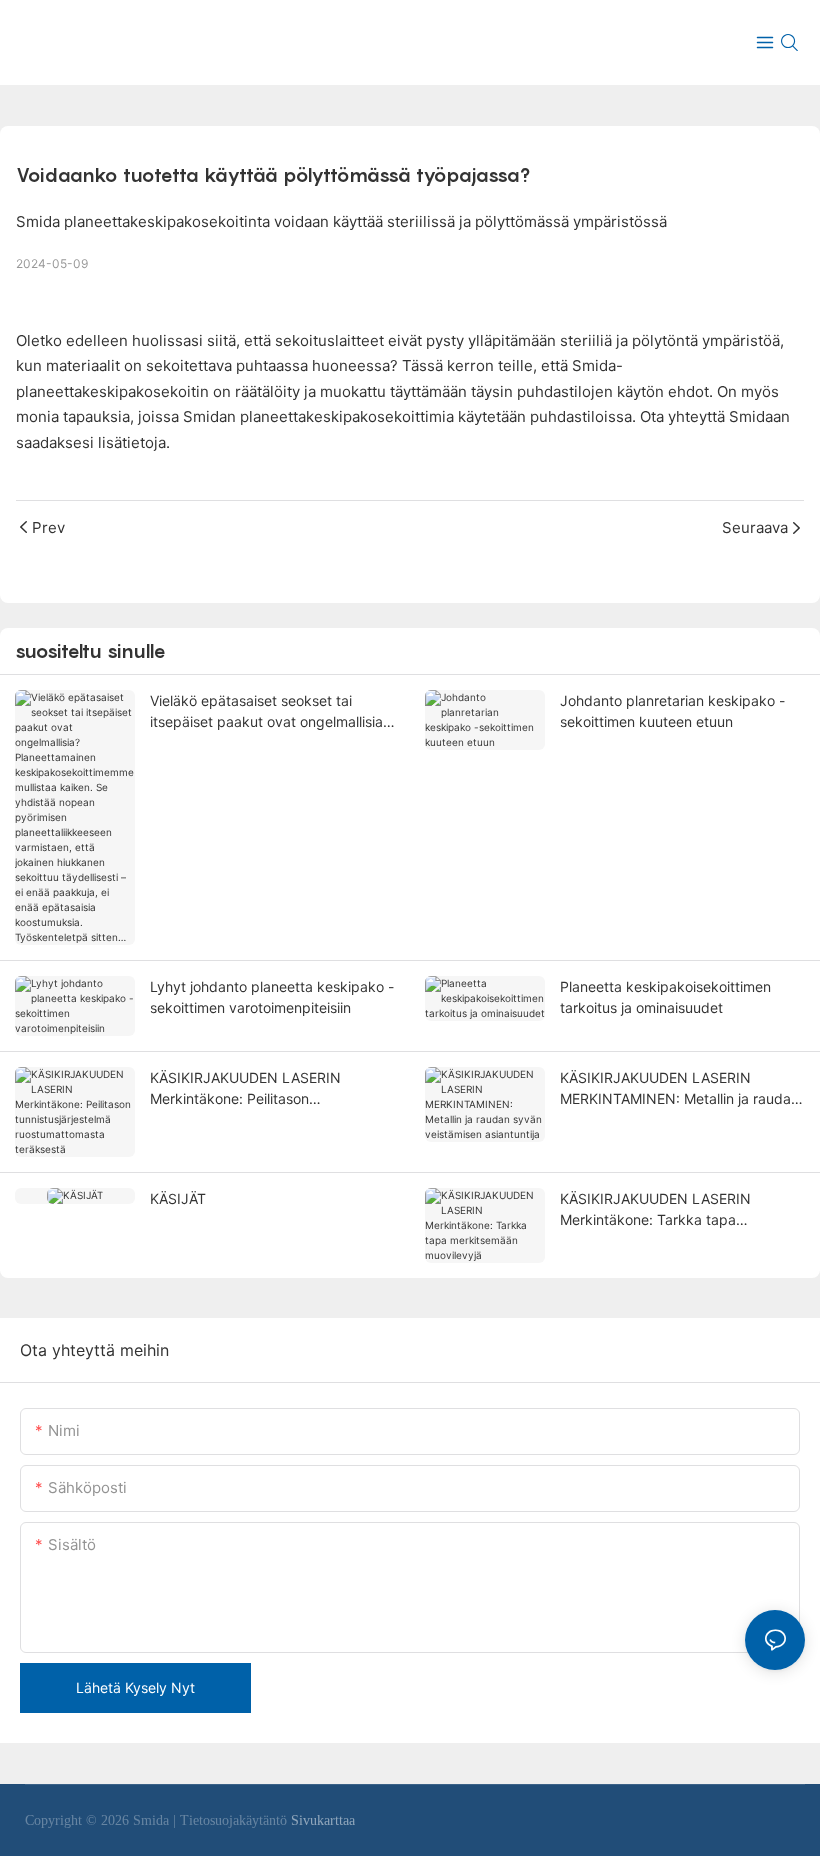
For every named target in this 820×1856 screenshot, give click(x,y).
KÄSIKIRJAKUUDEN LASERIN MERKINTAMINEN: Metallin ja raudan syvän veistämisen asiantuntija (679, 1089)
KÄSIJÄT (178, 1198)
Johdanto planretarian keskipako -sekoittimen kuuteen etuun (672, 711)
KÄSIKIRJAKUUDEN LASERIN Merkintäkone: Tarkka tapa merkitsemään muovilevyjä (655, 1210)
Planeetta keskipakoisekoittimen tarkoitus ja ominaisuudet (665, 997)
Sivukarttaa (323, 1820)
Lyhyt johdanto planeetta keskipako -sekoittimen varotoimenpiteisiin (272, 997)
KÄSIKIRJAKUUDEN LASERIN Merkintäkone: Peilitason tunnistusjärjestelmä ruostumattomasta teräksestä (246, 1089)
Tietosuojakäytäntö (235, 1820)
